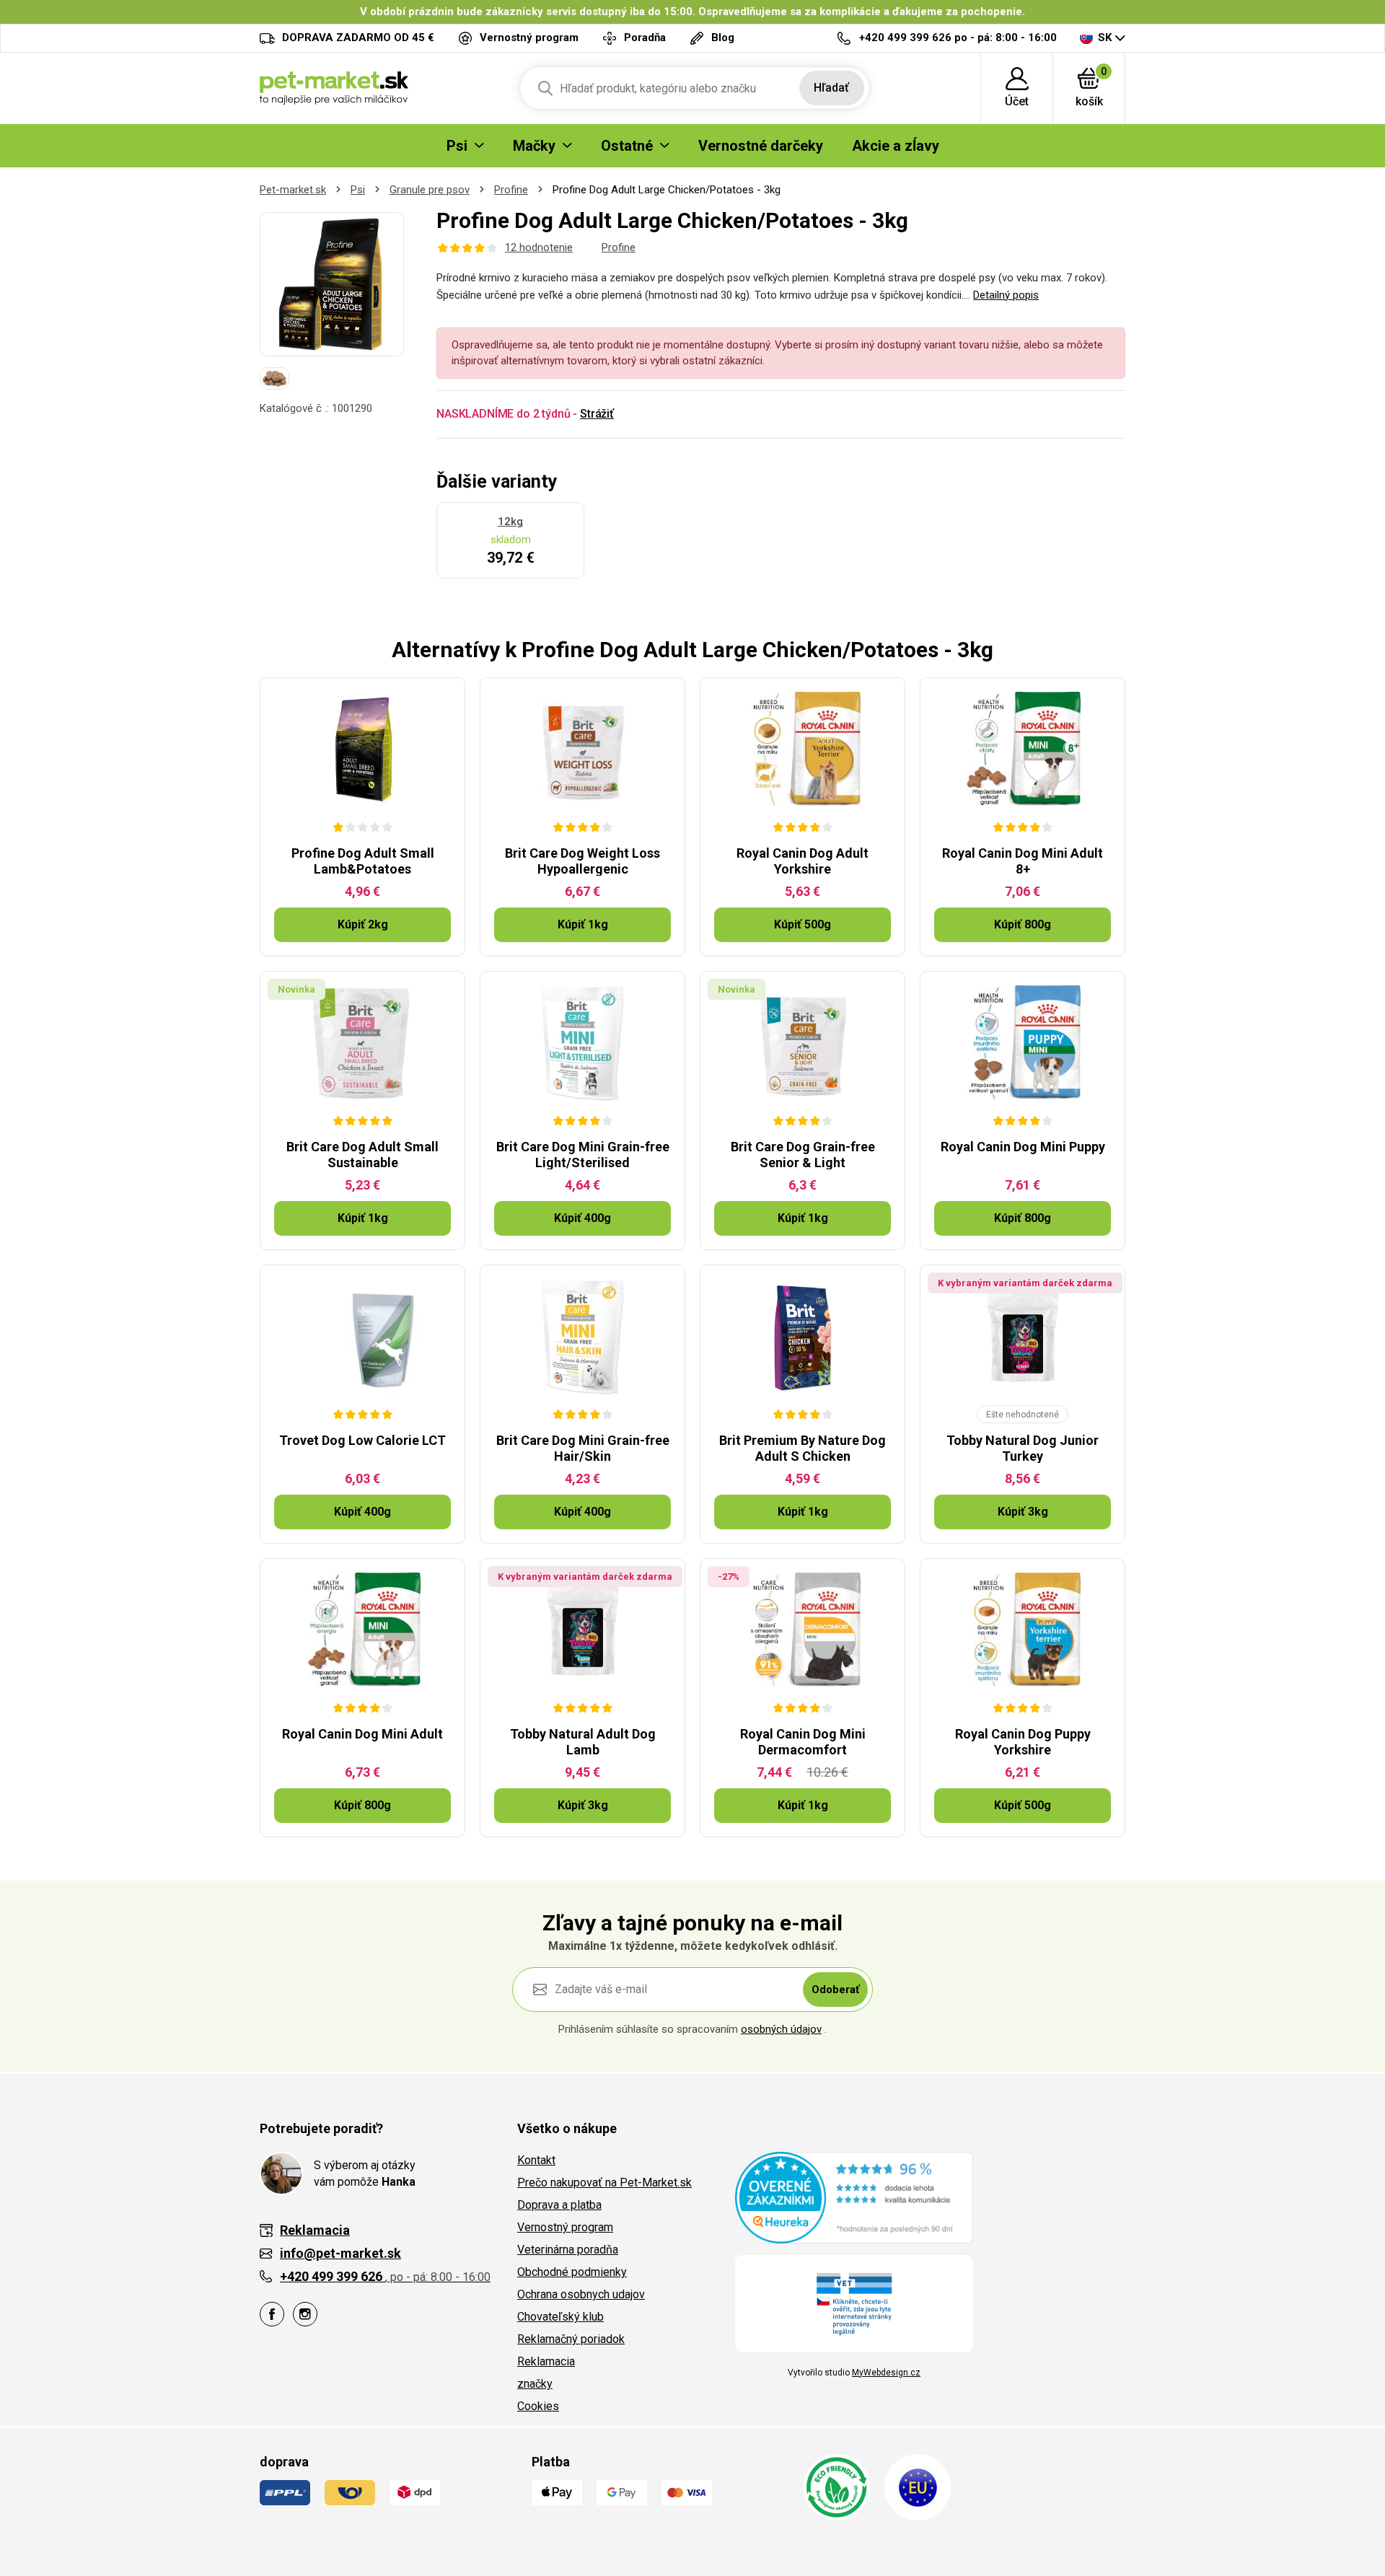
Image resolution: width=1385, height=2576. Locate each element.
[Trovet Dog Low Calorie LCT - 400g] (362, 1337)
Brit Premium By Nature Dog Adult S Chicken (803, 1448)
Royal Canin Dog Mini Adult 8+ (1023, 861)
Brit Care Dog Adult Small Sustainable (362, 1155)
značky (535, 2384)
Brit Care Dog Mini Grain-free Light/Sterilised (583, 1155)
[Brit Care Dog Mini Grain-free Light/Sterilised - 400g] (582, 1043)
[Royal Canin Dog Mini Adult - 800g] (362, 1630)
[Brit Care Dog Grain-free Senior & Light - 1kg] (803, 1043)
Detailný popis (1006, 295)
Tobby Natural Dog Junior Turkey (1023, 1448)
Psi (358, 190)
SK (1105, 38)
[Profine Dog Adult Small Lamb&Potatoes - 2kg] (362, 749)
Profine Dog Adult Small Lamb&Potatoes (363, 861)
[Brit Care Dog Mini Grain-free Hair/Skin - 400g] (582, 1337)
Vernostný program (565, 2227)
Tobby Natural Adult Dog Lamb (583, 1742)
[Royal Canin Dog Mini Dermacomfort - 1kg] (803, 1630)
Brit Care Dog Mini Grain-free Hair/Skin (583, 1448)
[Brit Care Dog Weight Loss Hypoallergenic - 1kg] (582, 749)
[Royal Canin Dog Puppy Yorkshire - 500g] (1023, 1630)
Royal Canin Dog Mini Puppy (1023, 1147)
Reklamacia (546, 2361)
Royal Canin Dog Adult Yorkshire (803, 861)
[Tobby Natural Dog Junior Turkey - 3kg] (1023, 1337)
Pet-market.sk (293, 190)
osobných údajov (781, 2029)
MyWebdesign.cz (886, 2373)
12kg (510, 522)
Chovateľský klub (560, 2317)
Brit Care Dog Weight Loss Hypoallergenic (582, 861)
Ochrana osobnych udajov (581, 2294)
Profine (511, 190)
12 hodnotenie (539, 247)
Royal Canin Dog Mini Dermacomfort (803, 1742)
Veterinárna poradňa (568, 2250)
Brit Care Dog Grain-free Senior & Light (803, 1155)
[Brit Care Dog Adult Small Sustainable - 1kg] (362, 1043)
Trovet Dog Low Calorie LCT (362, 1440)
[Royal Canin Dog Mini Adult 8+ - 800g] (1023, 749)
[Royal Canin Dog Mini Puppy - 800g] (1023, 1043)
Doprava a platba (559, 2205)
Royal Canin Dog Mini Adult (362, 1734)
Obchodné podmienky (572, 2272)
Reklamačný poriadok (571, 2339)
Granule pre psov (430, 190)
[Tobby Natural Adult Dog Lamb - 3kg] (582, 1630)
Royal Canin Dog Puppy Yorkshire (1023, 1742)
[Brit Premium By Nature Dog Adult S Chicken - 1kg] (803, 1337)
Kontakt (536, 2160)
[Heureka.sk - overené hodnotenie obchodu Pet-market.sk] (854, 2197)
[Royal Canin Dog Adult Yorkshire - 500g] (803, 749)
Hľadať (831, 88)
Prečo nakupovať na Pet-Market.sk (604, 2182)
